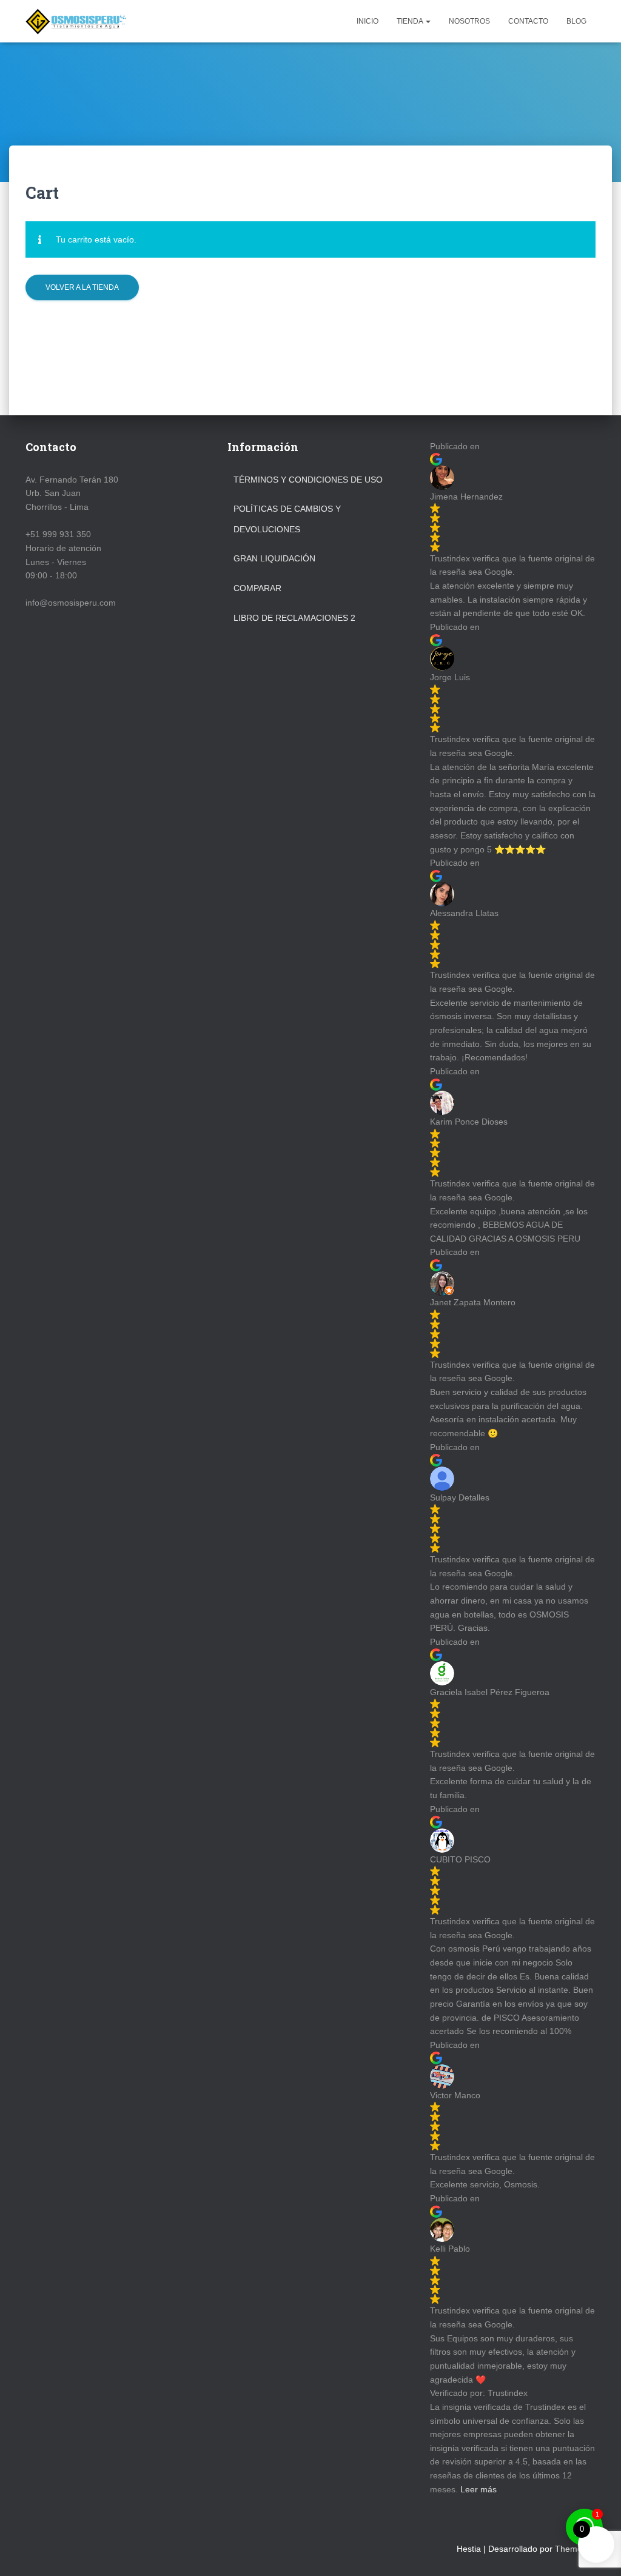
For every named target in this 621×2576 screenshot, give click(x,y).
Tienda (411, 21)
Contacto (528, 21)
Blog (576, 21)
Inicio (368, 21)
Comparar (257, 588)
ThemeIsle (575, 2549)
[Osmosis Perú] (76, 21)
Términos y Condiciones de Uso (308, 480)
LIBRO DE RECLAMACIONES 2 (294, 618)
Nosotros (469, 21)
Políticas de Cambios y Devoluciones (287, 519)
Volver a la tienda (82, 287)
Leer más (478, 2489)
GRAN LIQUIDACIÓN (274, 558)
